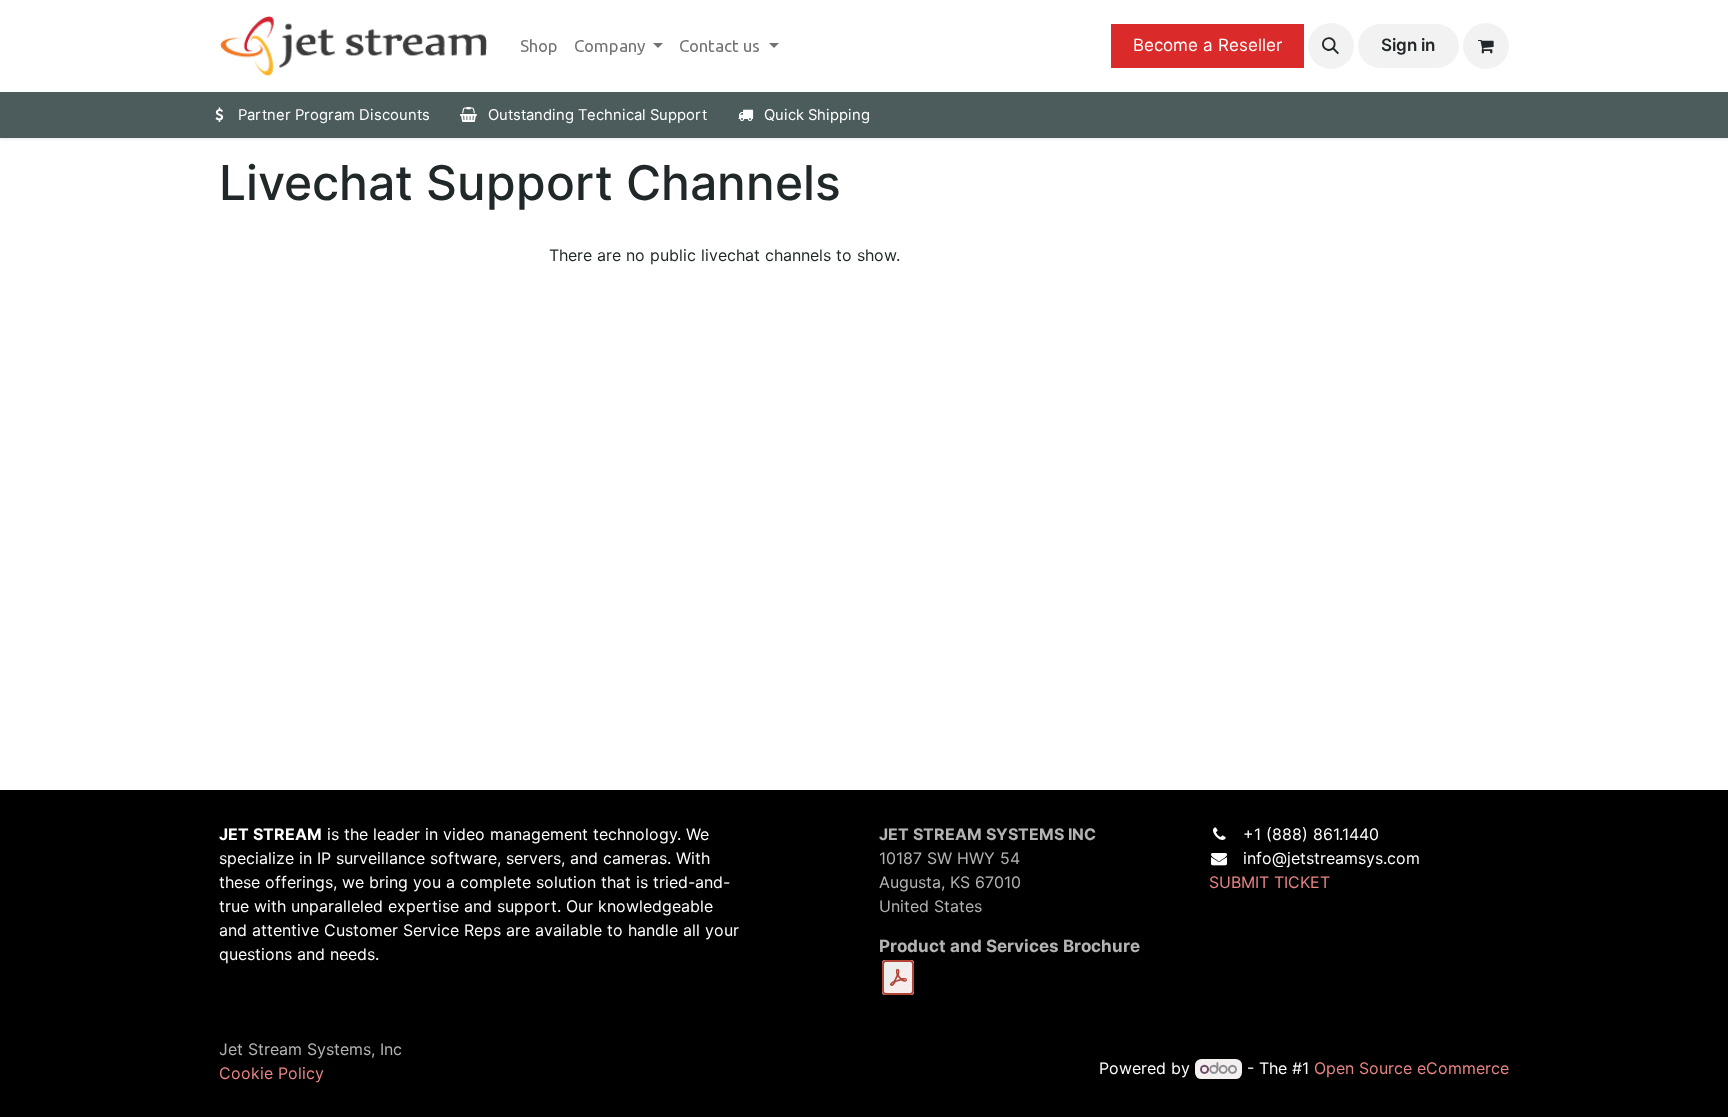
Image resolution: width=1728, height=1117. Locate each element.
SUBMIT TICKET (1269, 882)
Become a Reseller (1207, 45)
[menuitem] (539, 46)
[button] (1331, 46)
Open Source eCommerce (1411, 1068)
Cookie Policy (271, 1073)
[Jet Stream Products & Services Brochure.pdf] (898, 978)
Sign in (1408, 45)
